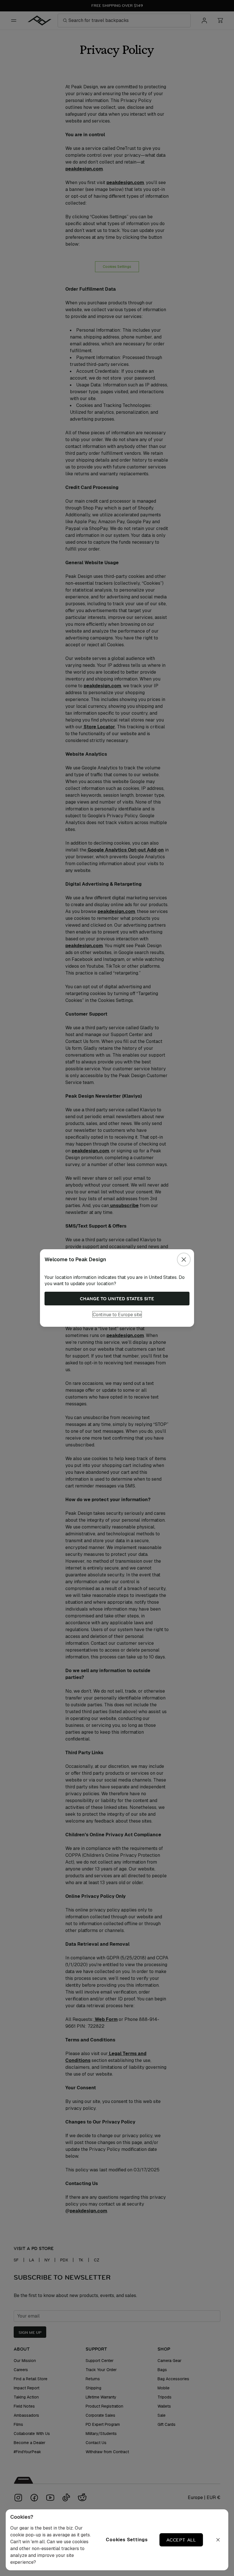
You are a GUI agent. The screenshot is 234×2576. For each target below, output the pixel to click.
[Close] (184, 1260)
